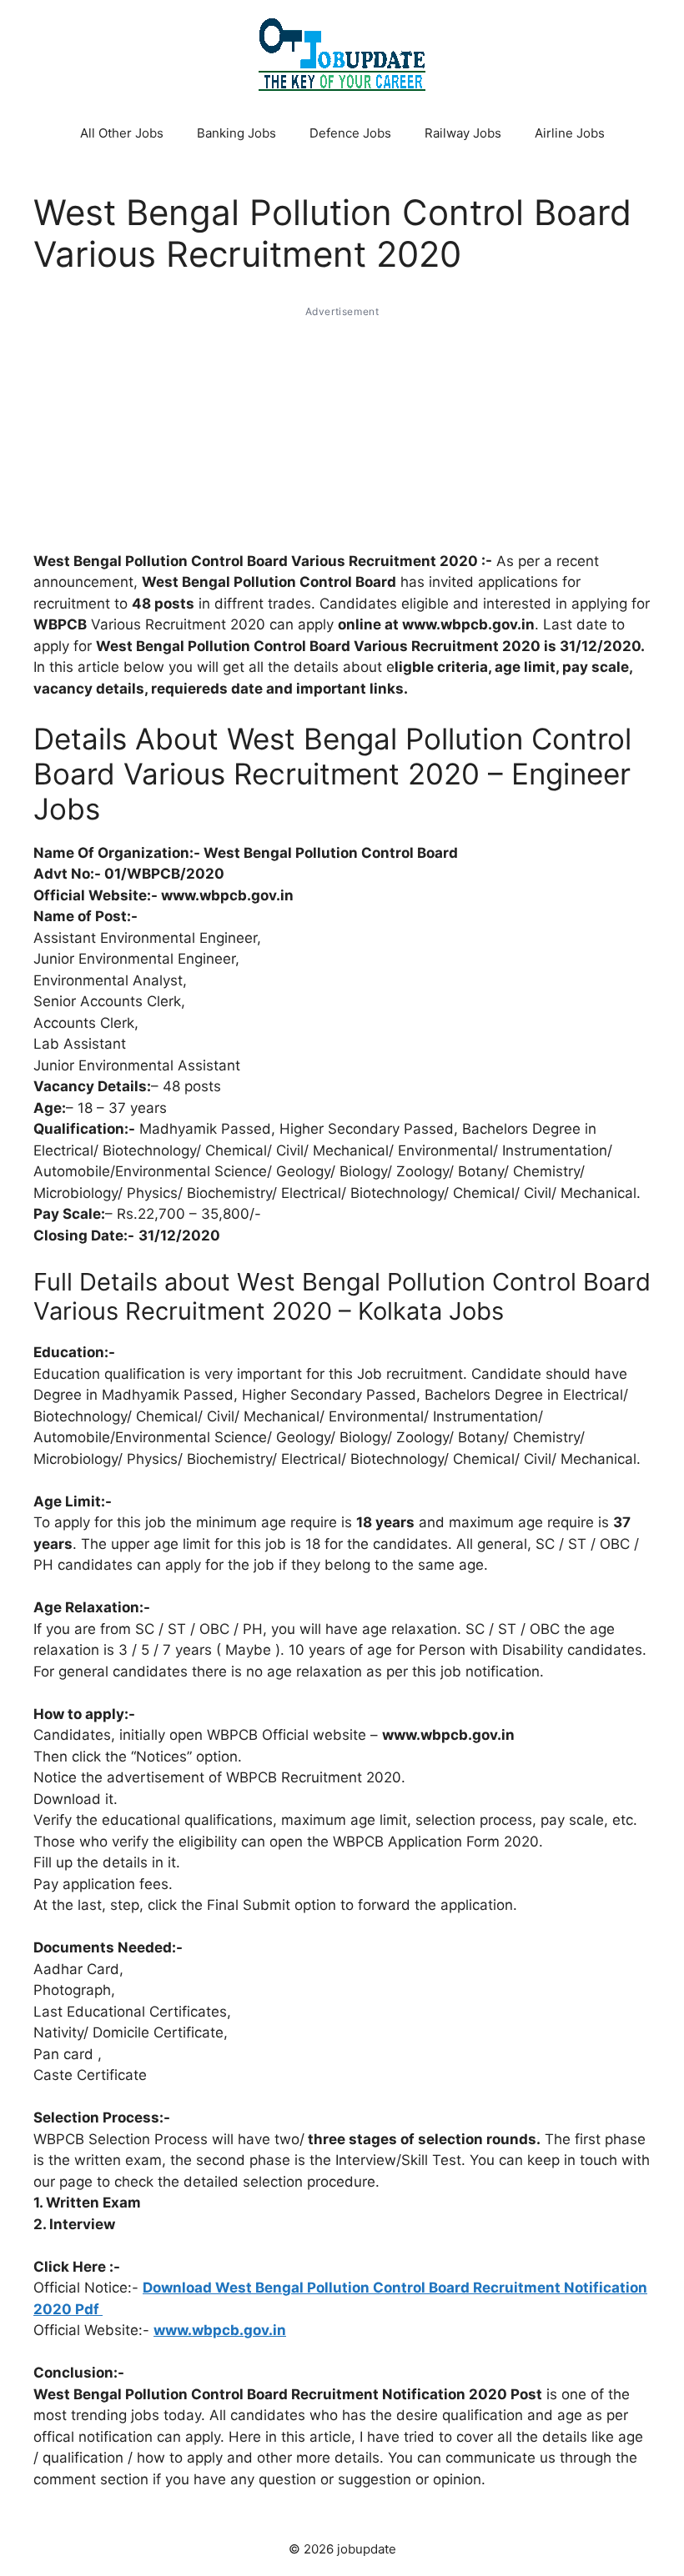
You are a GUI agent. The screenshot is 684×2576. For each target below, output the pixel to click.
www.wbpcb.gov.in (220, 2330)
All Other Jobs (122, 133)
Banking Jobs (236, 133)
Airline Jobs (570, 133)
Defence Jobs (350, 133)
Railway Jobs (463, 133)
